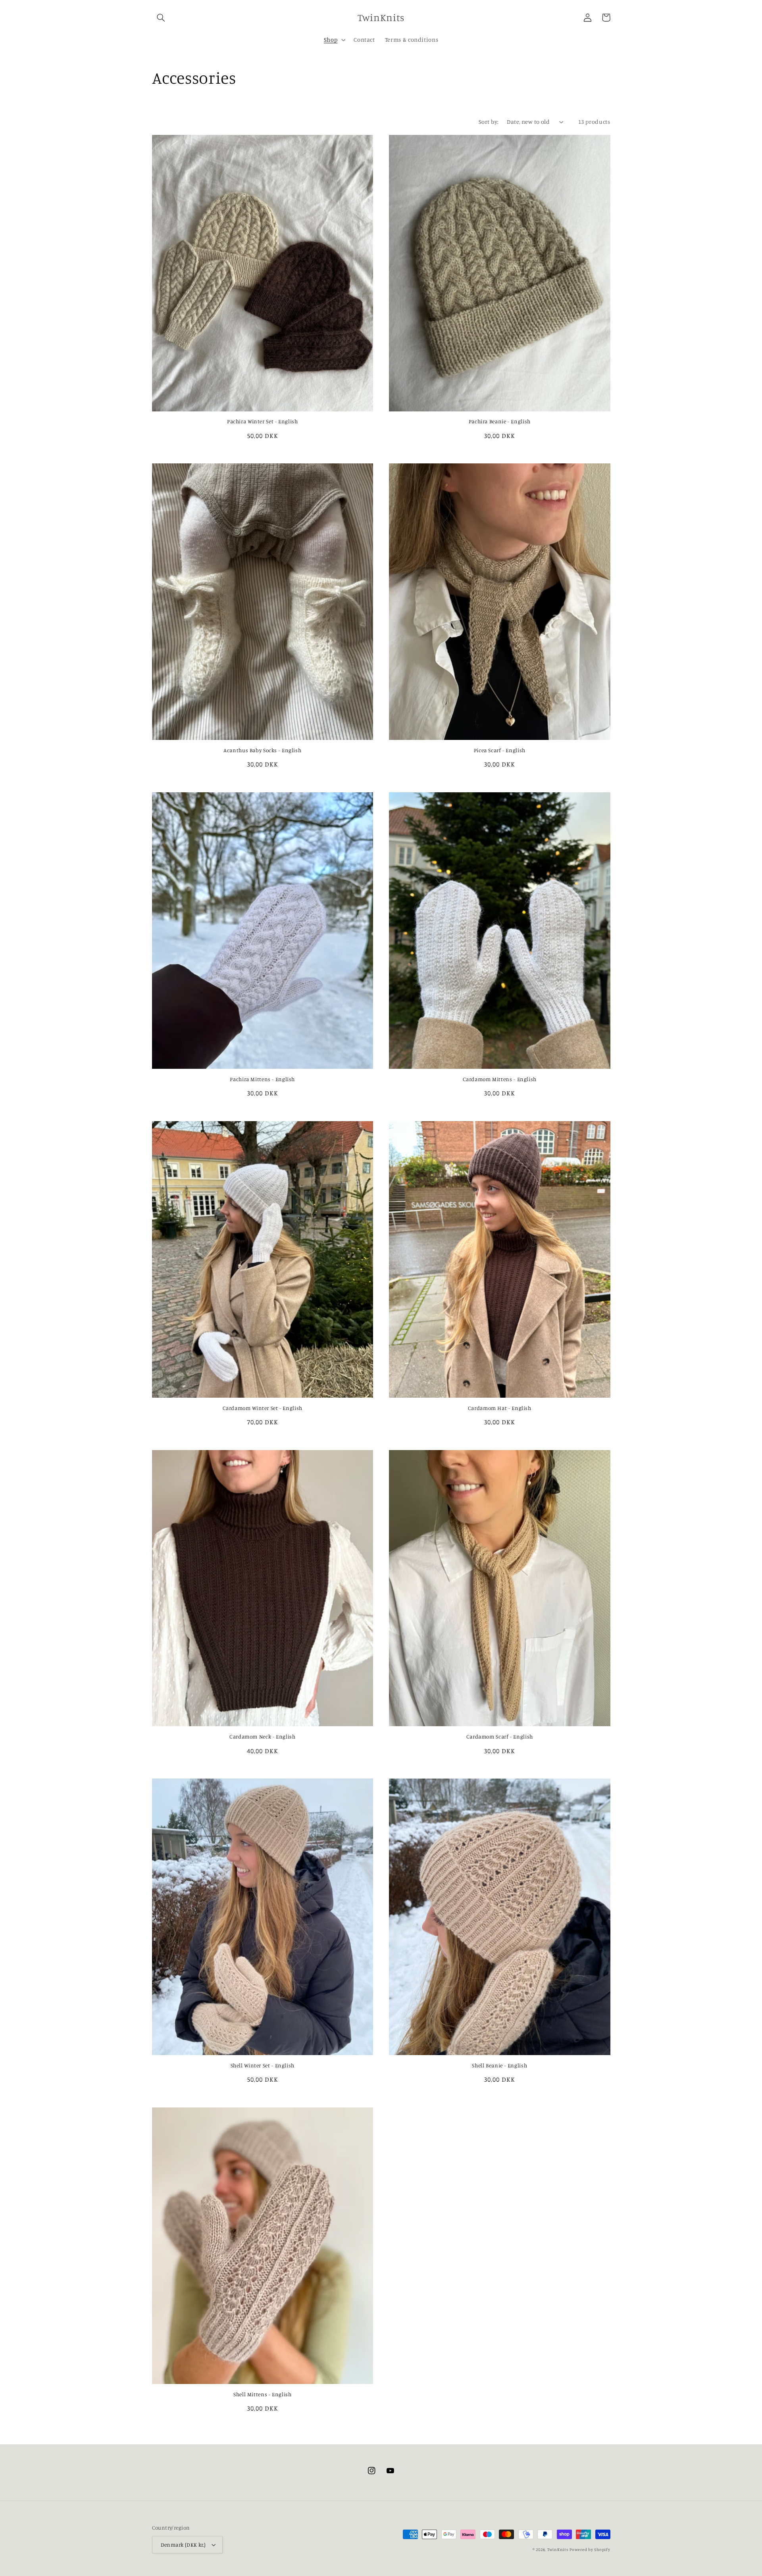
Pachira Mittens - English (262, 1079)
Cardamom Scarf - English (500, 1737)
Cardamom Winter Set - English (263, 1408)
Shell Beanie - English (499, 2065)
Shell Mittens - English (263, 2394)
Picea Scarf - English (500, 750)
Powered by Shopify (590, 2549)
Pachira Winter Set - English (263, 421)
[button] (161, 17)
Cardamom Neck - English (263, 1737)
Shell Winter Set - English (263, 2065)
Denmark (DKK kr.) (183, 2545)
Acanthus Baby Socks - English (262, 750)
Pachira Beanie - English (500, 421)
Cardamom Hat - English (500, 1408)
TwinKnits (558, 2549)
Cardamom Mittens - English (500, 1079)
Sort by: (489, 122)
